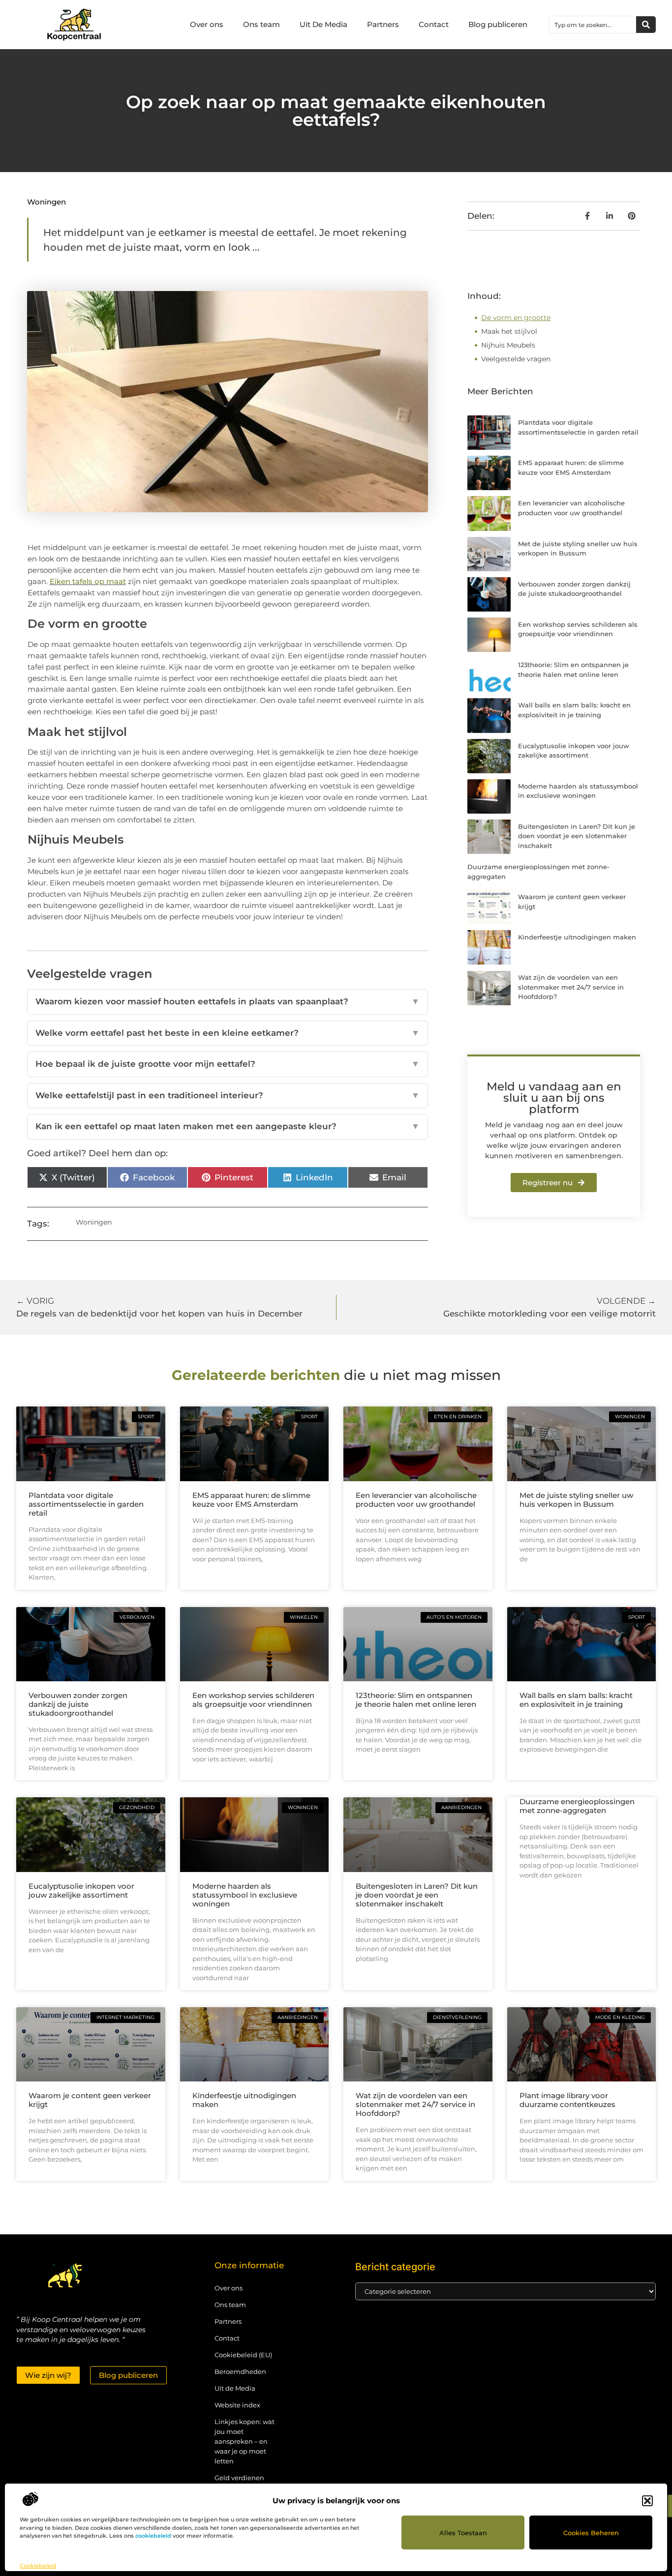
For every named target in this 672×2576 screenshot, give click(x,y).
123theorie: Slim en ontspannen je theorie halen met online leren (416, 1700)
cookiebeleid (153, 2536)
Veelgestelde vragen (516, 359)
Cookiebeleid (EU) (243, 2355)
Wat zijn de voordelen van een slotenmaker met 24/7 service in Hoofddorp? (571, 987)
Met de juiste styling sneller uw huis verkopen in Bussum (576, 1500)
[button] (647, 2501)
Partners (383, 24)
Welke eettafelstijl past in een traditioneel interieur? (228, 1095)
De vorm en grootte (516, 318)
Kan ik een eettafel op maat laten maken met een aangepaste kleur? (228, 1126)
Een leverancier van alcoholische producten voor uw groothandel (416, 1500)
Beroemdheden (240, 2371)
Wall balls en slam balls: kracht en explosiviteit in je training (576, 1700)
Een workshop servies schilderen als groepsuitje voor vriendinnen (253, 1700)
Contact (434, 24)
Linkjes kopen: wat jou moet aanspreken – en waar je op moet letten (244, 2441)
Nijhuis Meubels (508, 345)
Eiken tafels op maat (88, 581)
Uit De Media (323, 24)
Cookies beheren (591, 2533)
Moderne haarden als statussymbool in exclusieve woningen (245, 1895)
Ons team (261, 24)
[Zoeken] (646, 25)
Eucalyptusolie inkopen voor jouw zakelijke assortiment (81, 1890)
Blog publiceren (498, 24)
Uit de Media (235, 2388)
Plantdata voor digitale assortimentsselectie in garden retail (86, 1504)
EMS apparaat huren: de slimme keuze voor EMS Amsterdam (251, 1500)
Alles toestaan (463, 2533)
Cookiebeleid (38, 2566)
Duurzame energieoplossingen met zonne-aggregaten (577, 1806)
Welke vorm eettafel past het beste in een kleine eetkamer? (228, 1033)
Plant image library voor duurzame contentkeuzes (567, 2100)
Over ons (207, 24)
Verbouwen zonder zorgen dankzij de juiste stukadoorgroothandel (78, 1704)
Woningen (46, 202)
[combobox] (593, 25)
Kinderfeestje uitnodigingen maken (577, 937)
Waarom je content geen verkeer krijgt (90, 2100)
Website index (237, 2405)
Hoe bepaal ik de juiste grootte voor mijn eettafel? (228, 1064)
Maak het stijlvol (509, 331)
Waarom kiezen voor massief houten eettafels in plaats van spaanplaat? (228, 1001)
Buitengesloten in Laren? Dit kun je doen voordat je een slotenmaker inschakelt (577, 836)
